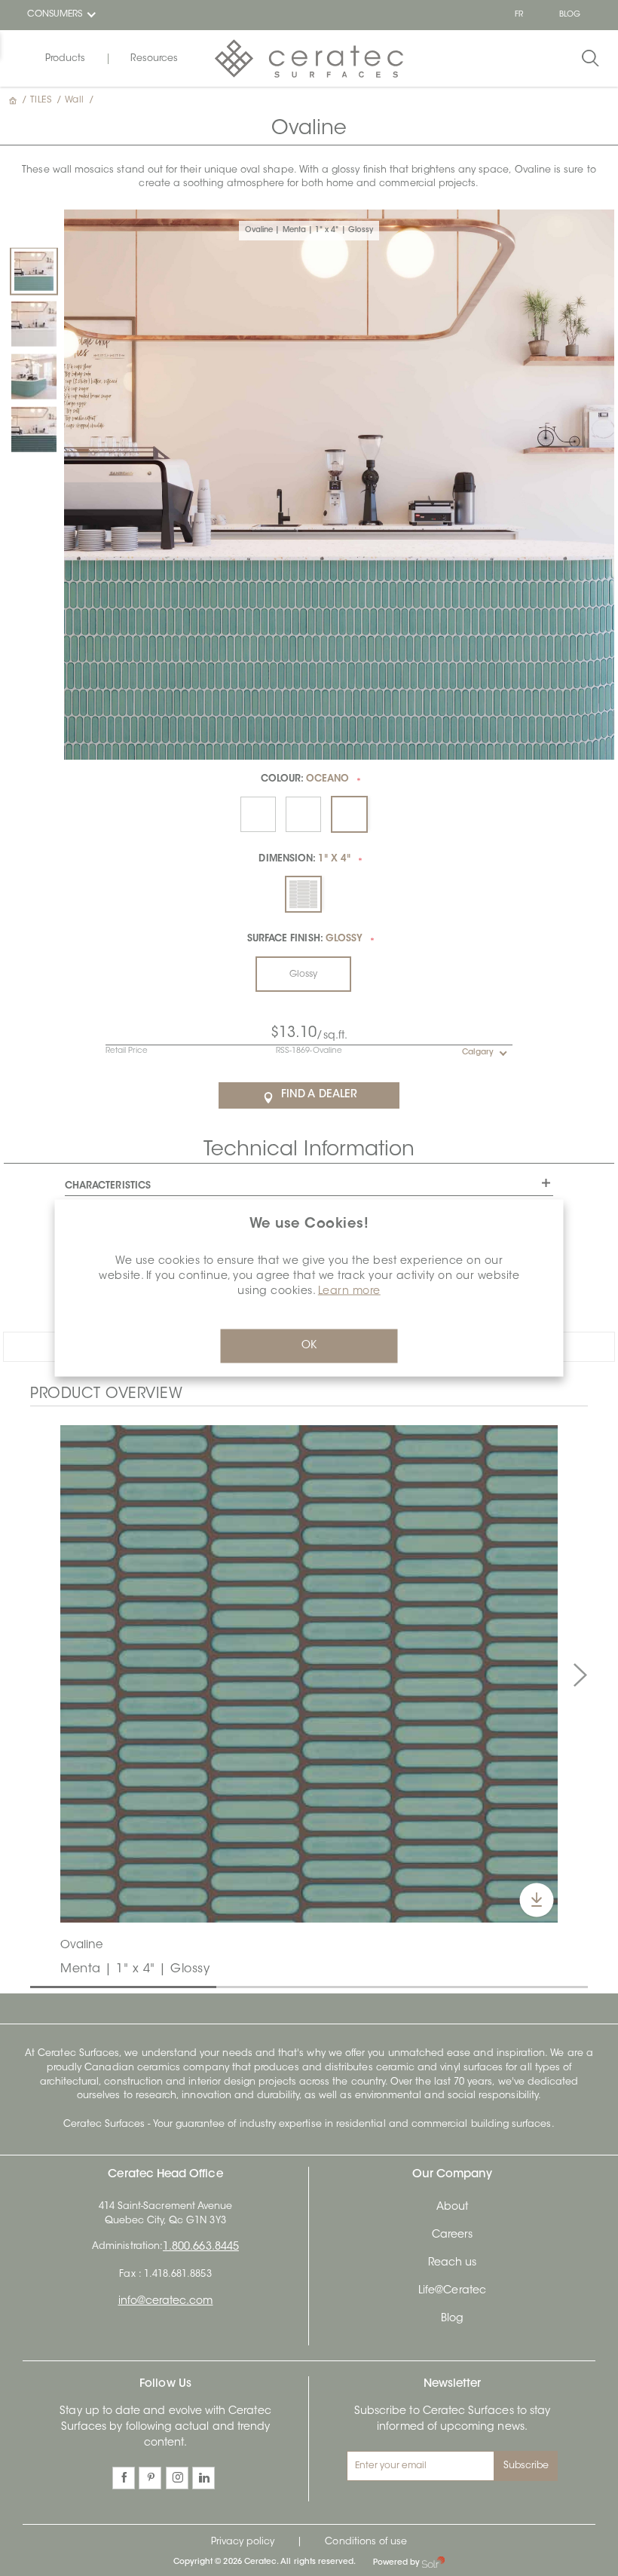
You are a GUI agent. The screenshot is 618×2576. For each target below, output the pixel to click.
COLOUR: (305, 779)
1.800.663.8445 (201, 2247)
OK (309, 1346)
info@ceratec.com (166, 2302)
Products (65, 59)
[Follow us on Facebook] (124, 2478)
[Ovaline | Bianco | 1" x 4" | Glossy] (34, 323)
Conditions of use (366, 2542)
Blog (452, 2319)
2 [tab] (224, 1986)
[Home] (14, 100)
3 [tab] (409, 1986)
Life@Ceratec (452, 2291)
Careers (452, 2235)
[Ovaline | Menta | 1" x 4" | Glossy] (34, 271)
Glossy (303, 974)
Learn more (349, 1292)
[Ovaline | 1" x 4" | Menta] (309, 1674)
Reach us (452, 2263)
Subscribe (526, 2466)
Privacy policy (243, 2542)
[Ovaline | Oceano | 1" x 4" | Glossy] (34, 429)
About (452, 2207)
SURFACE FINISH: (305, 939)
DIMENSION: (304, 859)
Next (580, 1675)
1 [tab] (38, 1986)
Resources (154, 59)
